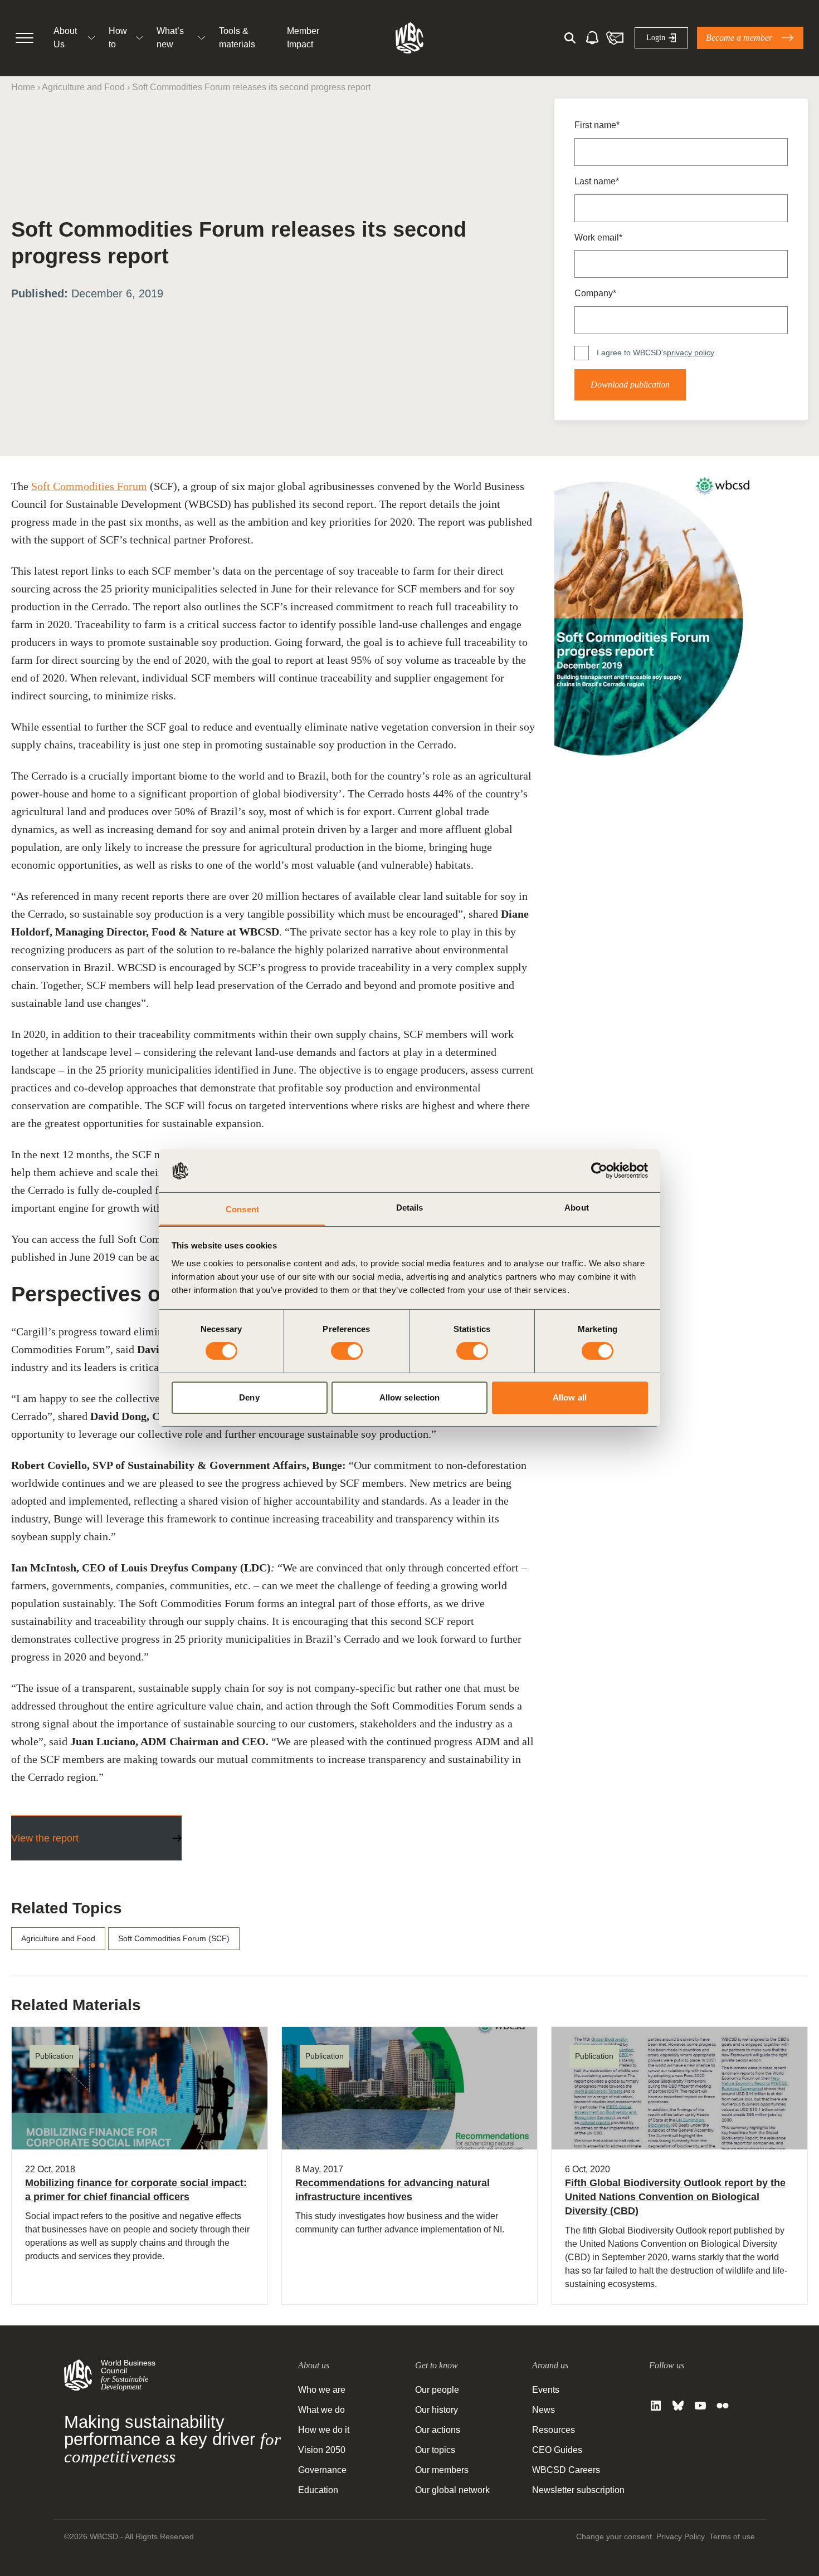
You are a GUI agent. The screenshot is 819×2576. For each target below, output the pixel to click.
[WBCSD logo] (409, 38)
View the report (45, 1838)
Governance (322, 2470)
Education (318, 2490)
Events (546, 2390)
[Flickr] (723, 2406)
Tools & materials (237, 38)
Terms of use (732, 2536)
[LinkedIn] (656, 2406)
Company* (595, 293)
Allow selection (410, 1397)
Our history (437, 2410)
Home (23, 87)
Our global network (452, 2490)
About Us (65, 38)
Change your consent (614, 2536)
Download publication (630, 385)
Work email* (598, 237)
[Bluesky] (678, 2406)
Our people (437, 2390)
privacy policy (691, 352)
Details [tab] (410, 1208)
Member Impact (303, 38)
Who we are (322, 2390)
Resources (554, 2430)
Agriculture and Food (83, 87)
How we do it (324, 2430)
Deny (249, 1397)
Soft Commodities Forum (89, 486)
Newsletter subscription (578, 2490)
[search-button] (570, 38)
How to (118, 38)
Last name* (597, 181)
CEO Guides (557, 2450)
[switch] (347, 1351)
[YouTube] (700, 2406)
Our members (442, 2470)
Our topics (435, 2450)
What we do (321, 2410)
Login (656, 38)
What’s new (170, 38)
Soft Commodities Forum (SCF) (174, 1938)
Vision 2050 (322, 2450)
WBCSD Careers (566, 2470)
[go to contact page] (615, 38)
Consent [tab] (242, 1209)
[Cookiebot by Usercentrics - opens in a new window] (599, 1171)
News (543, 2410)
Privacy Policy (681, 2536)
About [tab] (577, 1208)
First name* (597, 125)
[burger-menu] (25, 38)
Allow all (570, 1397)
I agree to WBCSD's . (657, 352)
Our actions (438, 2430)
